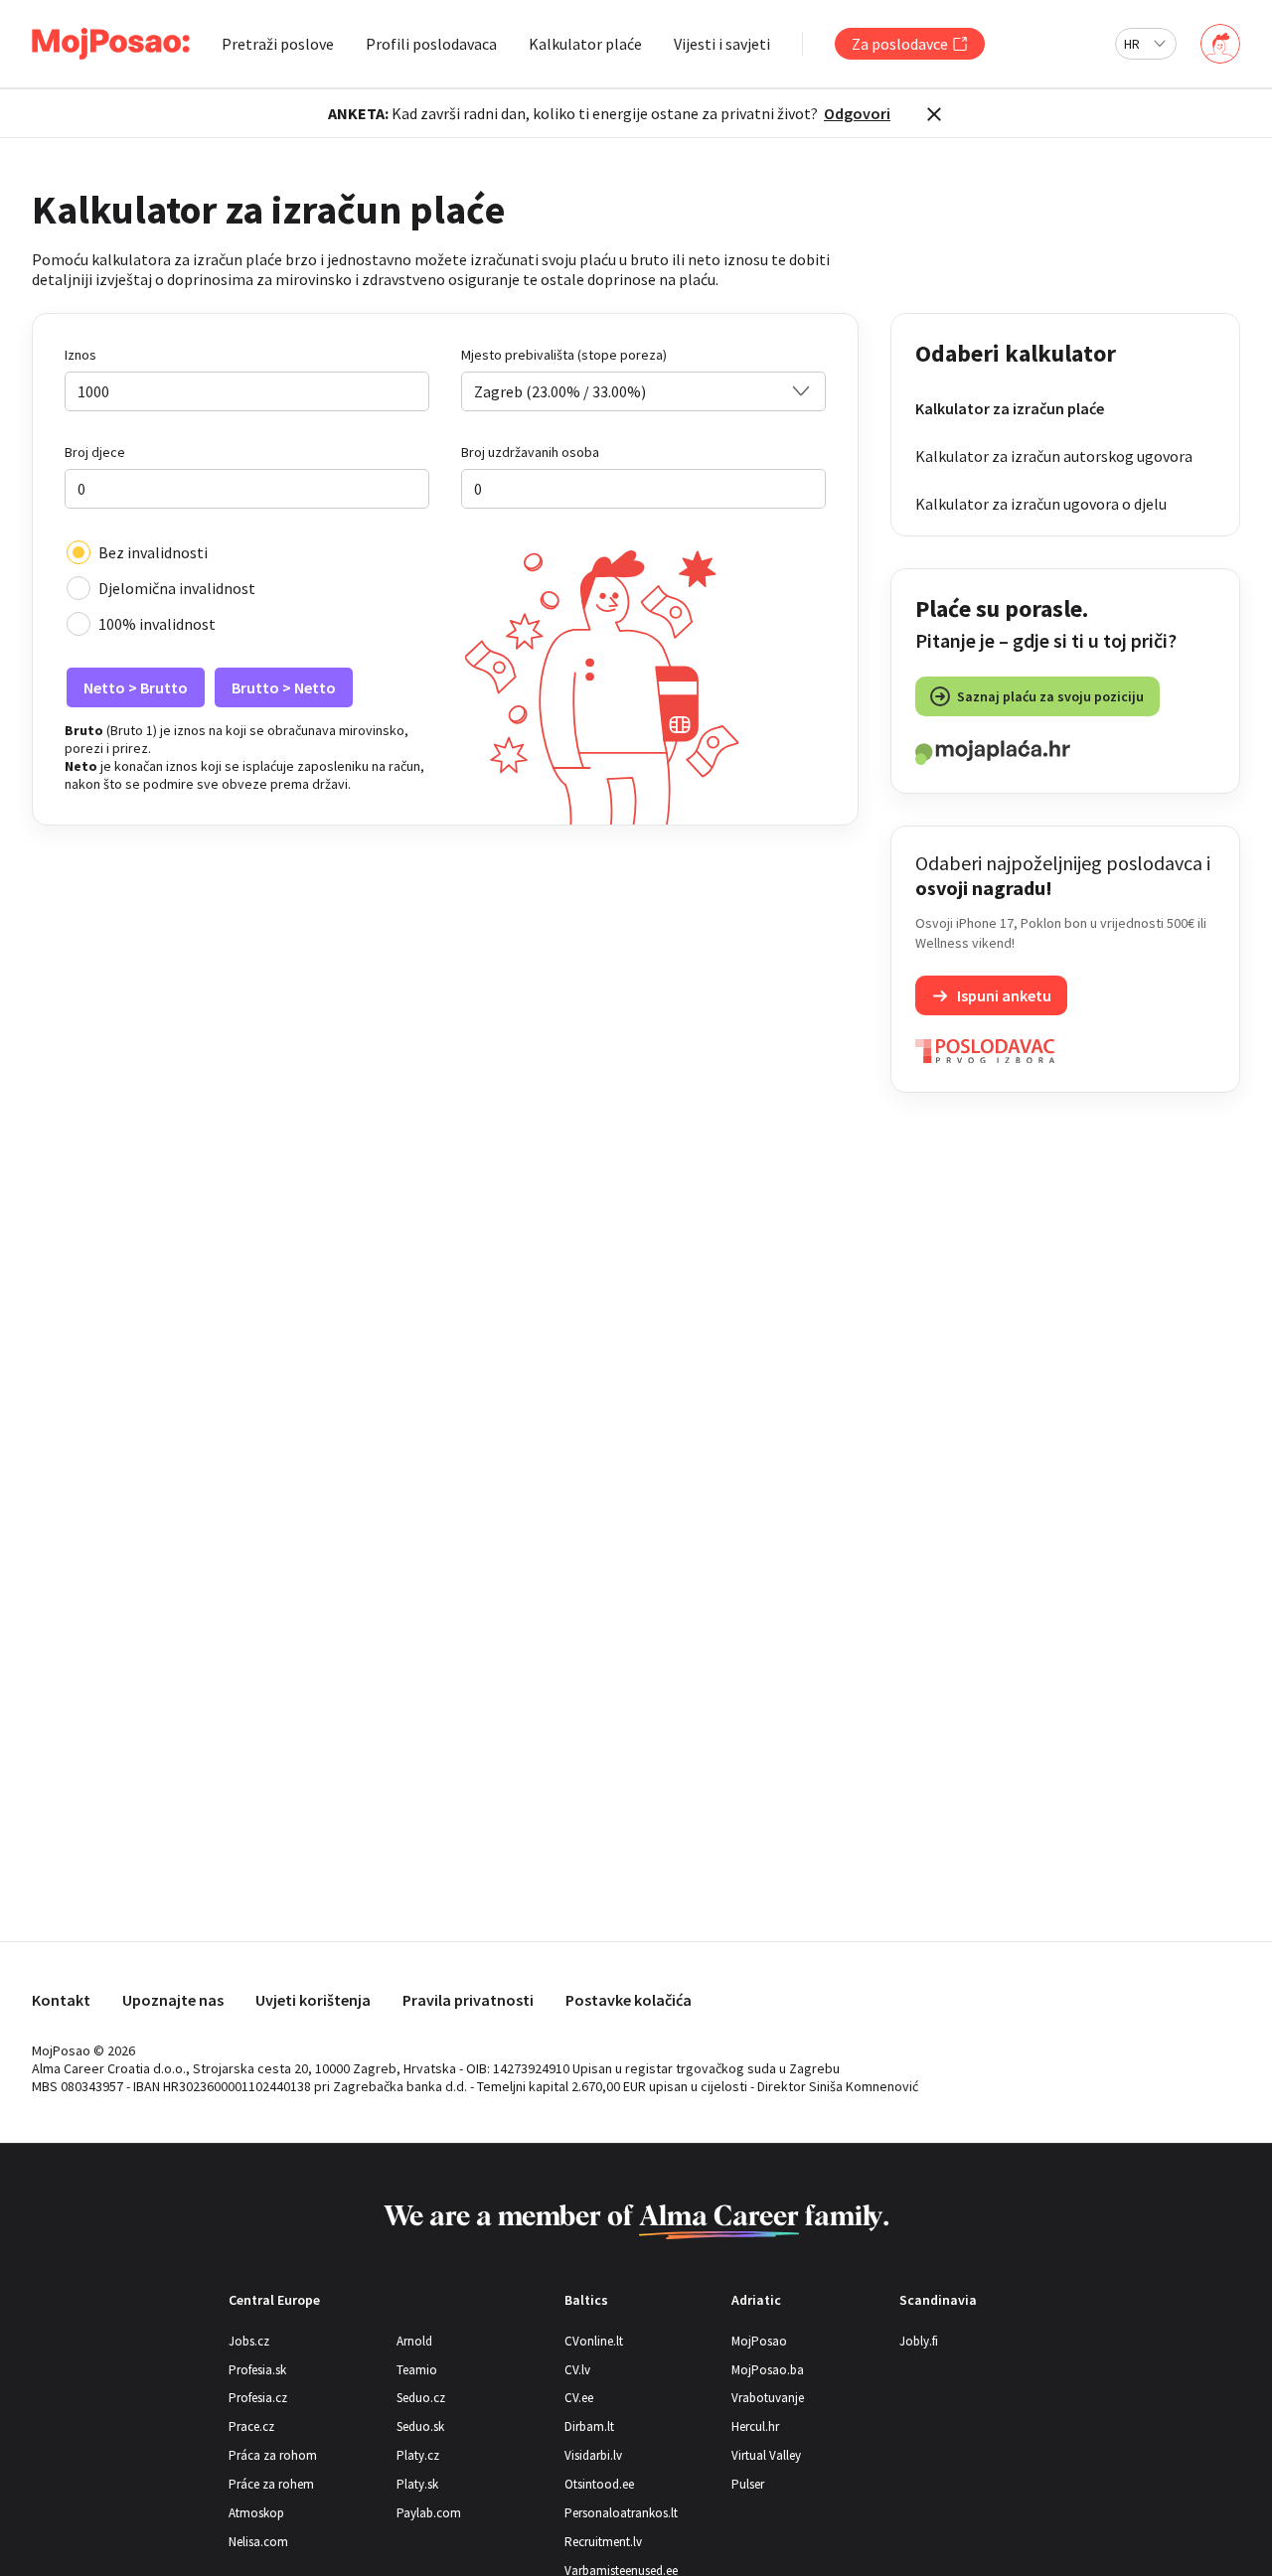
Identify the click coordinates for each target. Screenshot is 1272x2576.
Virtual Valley (766, 2455)
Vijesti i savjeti (722, 44)
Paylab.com (429, 2513)
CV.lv (577, 2370)
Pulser (748, 2484)
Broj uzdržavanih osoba (530, 452)
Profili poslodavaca (431, 44)
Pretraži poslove (278, 44)
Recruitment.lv (603, 2542)
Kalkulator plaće (585, 44)
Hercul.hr (755, 2426)
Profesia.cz (258, 2398)
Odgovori (857, 113)
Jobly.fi (919, 2341)
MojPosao (759, 2341)
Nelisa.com (258, 2542)
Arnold (414, 2341)
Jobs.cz (249, 2341)
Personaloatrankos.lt (621, 2513)
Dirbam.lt (589, 2426)
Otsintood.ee (599, 2484)
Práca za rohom (273, 2455)
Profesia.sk (257, 2370)
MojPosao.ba (768, 2370)
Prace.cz (251, 2426)
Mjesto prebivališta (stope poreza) (564, 355)
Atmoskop (256, 2513)
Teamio (417, 2370)
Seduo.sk (420, 2426)
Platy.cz (418, 2455)
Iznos (80, 355)
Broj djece (95, 452)
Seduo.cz (421, 2398)
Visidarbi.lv (593, 2455)
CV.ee (579, 2398)
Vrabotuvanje (768, 2398)
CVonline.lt (594, 2341)
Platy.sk (417, 2484)
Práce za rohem (271, 2484)
